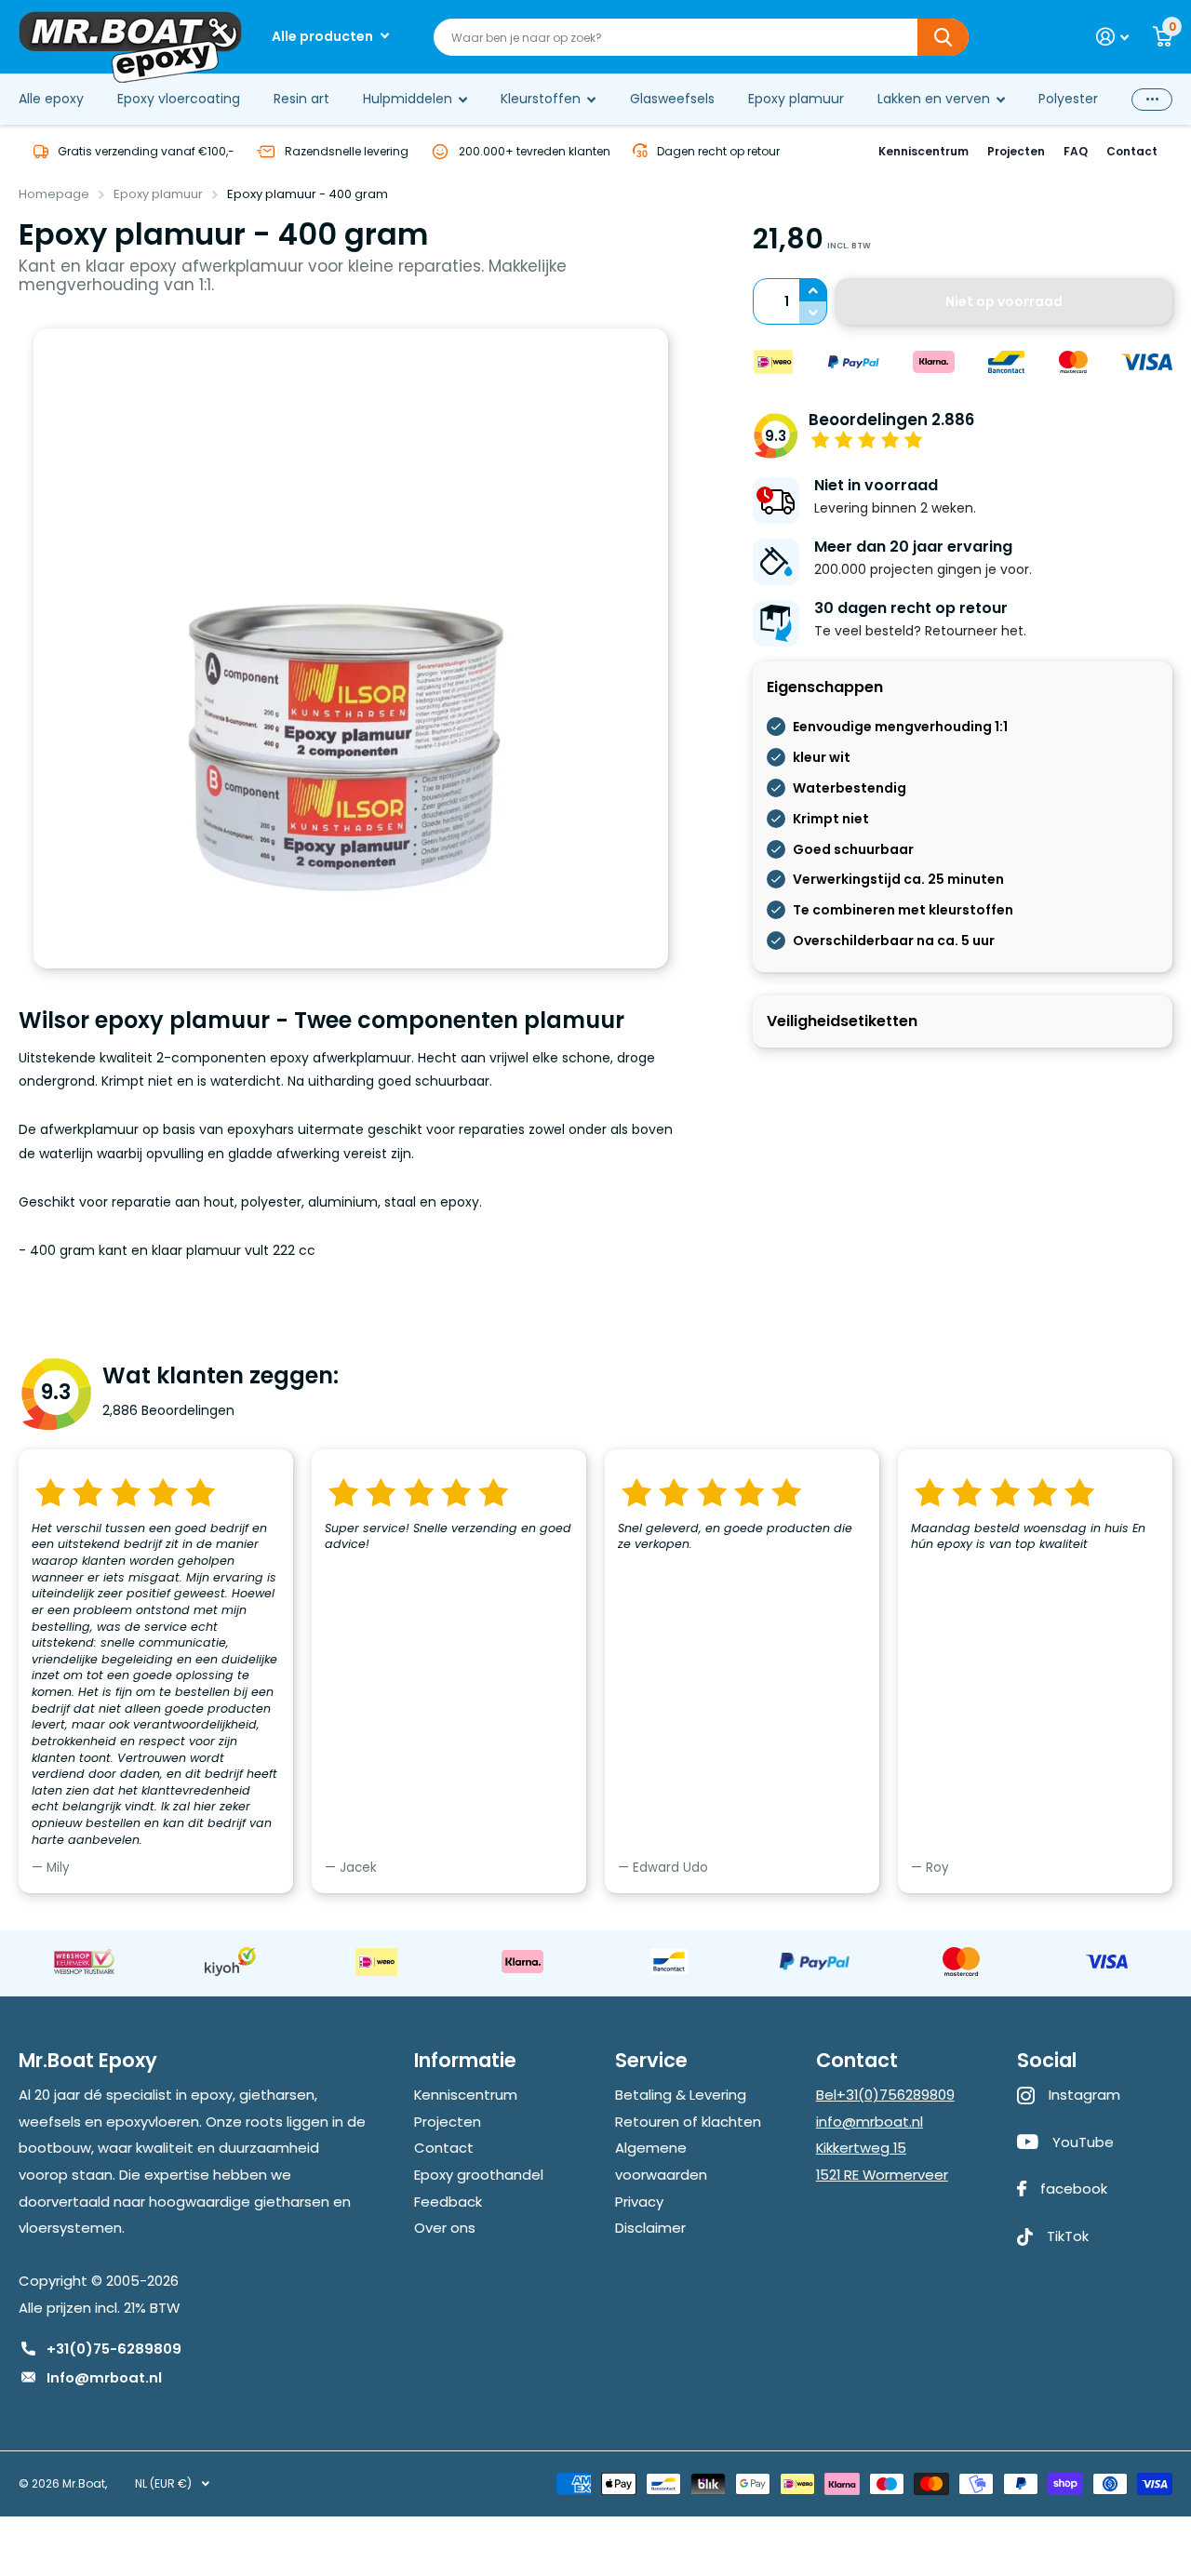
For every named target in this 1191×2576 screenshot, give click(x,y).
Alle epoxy (51, 99)
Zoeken (943, 37)
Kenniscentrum (923, 151)
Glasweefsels (672, 99)
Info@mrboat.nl (104, 2377)
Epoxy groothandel (479, 2175)
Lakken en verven (934, 99)
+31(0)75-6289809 (114, 2349)
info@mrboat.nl (870, 2122)
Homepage (54, 194)
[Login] (1112, 37)
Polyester (1068, 99)
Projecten (1016, 151)
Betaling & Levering (681, 2095)
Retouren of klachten (688, 2122)
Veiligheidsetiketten (842, 1021)
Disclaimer (650, 2228)
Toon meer (1152, 99)
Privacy (639, 2202)
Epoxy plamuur (796, 99)
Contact (1132, 151)
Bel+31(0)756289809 (885, 2095)
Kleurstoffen (541, 99)
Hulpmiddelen (408, 99)
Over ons (445, 2228)
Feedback (448, 2202)
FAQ (1076, 151)
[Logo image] (84, 1961)
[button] (813, 290)
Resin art (301, 99)
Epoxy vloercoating (179, 99)
